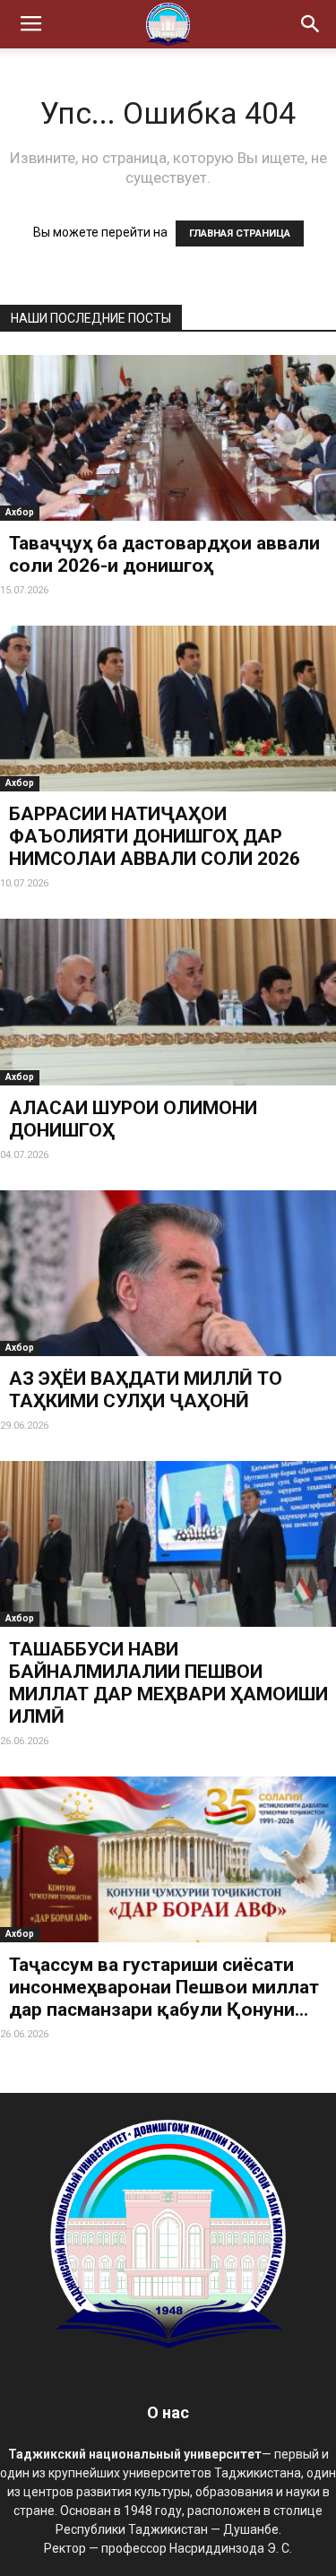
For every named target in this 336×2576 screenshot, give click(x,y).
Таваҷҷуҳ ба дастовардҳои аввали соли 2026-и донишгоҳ (164, 554)
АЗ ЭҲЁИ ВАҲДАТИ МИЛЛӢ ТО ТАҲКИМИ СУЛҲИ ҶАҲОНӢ (146, 1390)
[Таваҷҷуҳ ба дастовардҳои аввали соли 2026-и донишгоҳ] (168, 438)
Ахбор (20, 512)
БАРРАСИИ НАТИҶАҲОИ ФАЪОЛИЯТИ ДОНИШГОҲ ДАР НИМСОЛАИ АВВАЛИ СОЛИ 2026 (155, 836)
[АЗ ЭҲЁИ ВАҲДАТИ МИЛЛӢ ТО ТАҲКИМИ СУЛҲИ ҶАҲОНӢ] (168, 1273)
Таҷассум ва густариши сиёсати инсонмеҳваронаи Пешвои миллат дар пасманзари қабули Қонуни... (164, 1987)
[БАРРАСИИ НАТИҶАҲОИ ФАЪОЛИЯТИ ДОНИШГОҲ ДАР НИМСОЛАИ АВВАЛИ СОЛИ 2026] (168, 709)
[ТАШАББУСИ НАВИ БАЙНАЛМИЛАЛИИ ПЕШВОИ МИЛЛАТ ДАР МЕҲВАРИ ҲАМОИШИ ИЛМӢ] (168, 1544)
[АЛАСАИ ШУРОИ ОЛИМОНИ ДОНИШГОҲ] (168, 1002)
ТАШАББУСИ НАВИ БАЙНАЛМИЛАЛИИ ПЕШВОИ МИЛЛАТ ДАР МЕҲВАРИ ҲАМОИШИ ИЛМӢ (168, 1683)
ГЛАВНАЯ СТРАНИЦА (240, 233)
